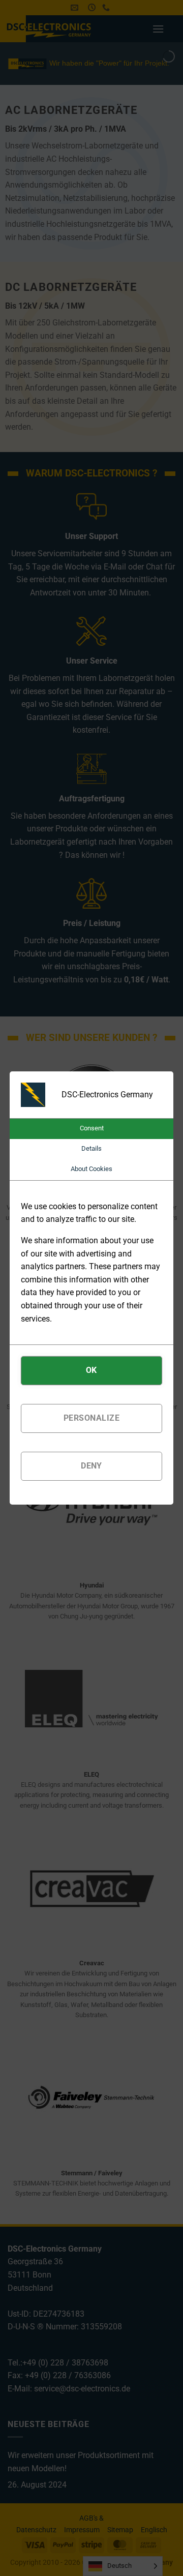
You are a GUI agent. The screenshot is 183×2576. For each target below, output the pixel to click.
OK (91, 1370)
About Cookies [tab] (91, 1169)
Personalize (91, 1418)
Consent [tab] (92, 1128)
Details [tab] (91, 1148)
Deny (91, 1466)
